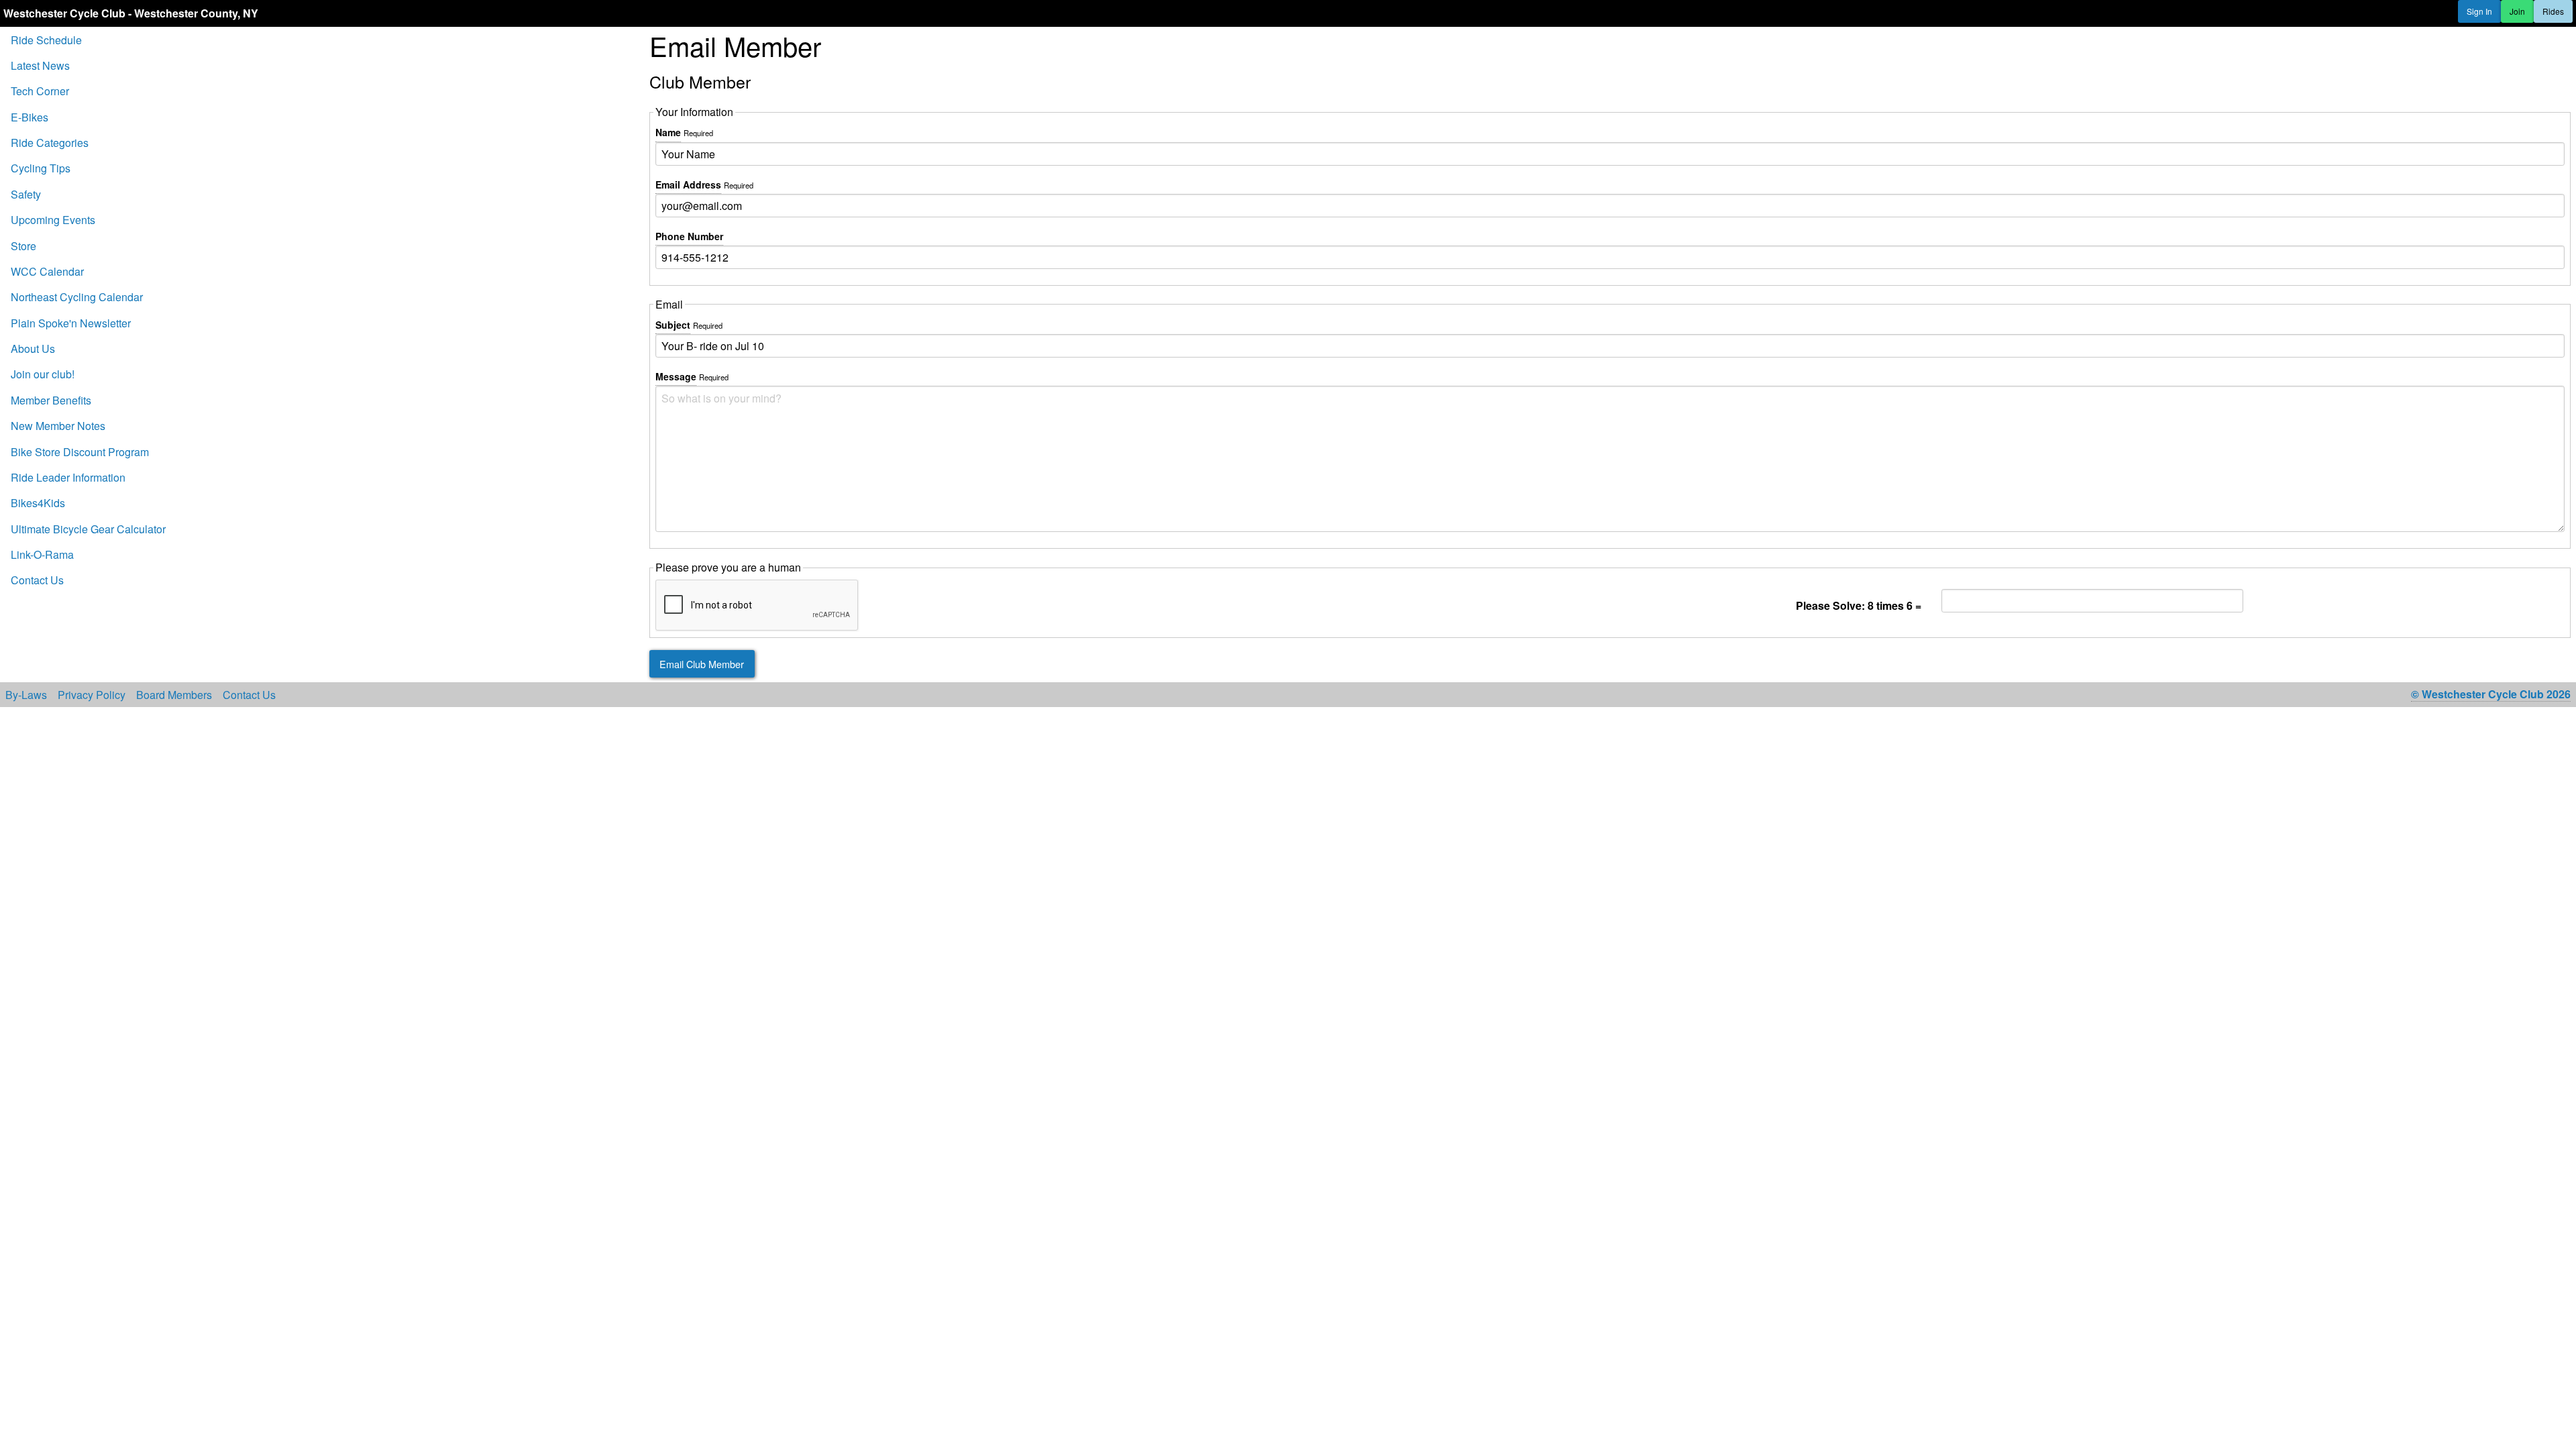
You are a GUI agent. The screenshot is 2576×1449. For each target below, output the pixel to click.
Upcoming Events (53, 220)
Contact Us (37, 580)
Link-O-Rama (42, 554)
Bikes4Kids (38, 503)
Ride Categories (50, 143)
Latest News (40, 65)
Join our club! (43, 374)
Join (2517, 11)
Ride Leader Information (68, 477)
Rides (2553, 11)
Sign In (2479, 11)
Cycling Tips (41, 168)
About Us (33, 348)
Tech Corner (40, 91)
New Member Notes (58, 426)
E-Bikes (30, 117)
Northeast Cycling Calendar (77, 297)
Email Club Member (702, 664)
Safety (26, 194)
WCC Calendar (47, 271)
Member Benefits (51, 400)
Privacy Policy (92, 695)
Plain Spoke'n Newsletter (71, 323)
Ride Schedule (46, 40)
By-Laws (26, 695)
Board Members (174, 695)
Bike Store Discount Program (80, 452)
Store (23, 246)
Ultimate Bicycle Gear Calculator (88, 529)
